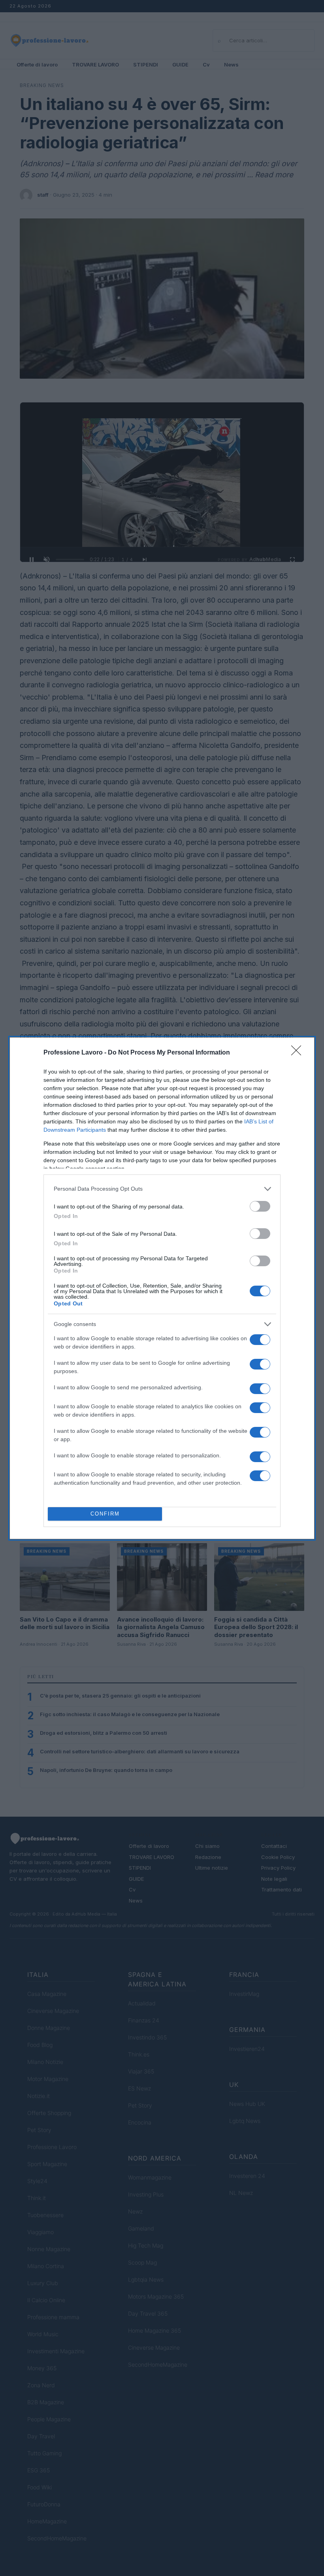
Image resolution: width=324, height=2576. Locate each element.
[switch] (260, 1206)
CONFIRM (105, 1514)
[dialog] (162, 1288)
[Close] (299, 1053)
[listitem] (162, 1189)
